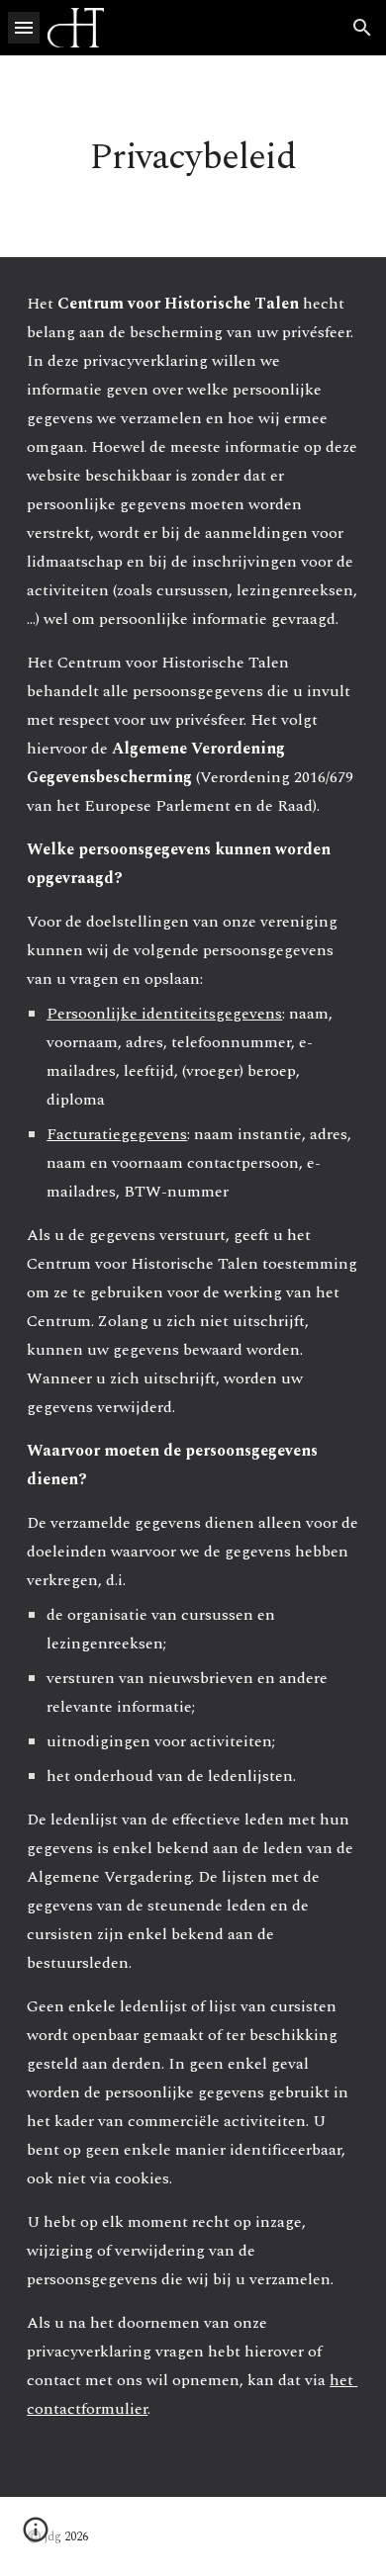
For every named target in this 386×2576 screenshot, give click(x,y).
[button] (24, 27)
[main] (193, 156)
